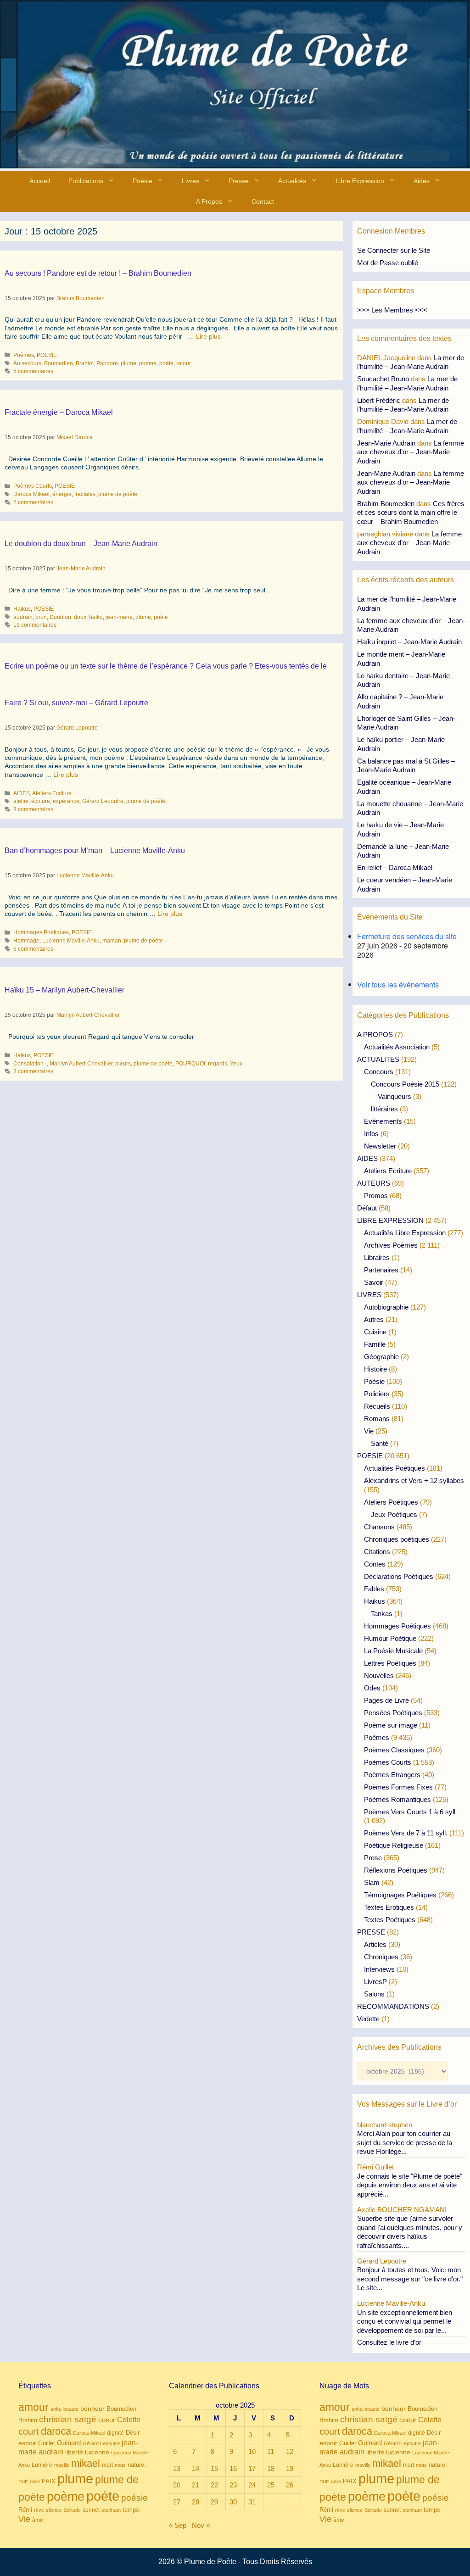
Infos (371, 1134)
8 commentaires (33, 809)
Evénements (383, 1121)
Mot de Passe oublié (388, 263)
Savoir (374, 1282)
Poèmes (24, 355)
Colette (129, 2420)
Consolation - (30, 1064)
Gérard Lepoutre (103, 801)
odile (35, 2481)
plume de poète (118, 494)
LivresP (375, 1982)
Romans (377, 1419)
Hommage (26, 941)
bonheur (92, 2409)
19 (290, 2468)
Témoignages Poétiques (400, 1895)
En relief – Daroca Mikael (395, 867)
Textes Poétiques (390, 1920)
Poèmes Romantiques (397, 1799)
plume (129, 363)
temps (131, 2510)
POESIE (47, 355)
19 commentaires (35, 625)
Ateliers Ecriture (52, 793)
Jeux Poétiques (394, 1514)
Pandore (107, 363)
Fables (374, 1589)
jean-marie (119, 617)
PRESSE (371, 1932)
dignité (115, 2433)
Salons (374, 1994)
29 (214, 2502)
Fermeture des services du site (407, 936)
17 (252, 2468)
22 (214, 2485)
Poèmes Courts (33, 486)
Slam (372, 1882)
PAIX (49, 2481)
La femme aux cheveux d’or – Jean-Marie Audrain (411, 452)
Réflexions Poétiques (396, 1870)
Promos (376, 1196)
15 (214, 2468)
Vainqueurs (394, 1096)
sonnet (91, 2510)
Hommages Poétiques (41, 932)
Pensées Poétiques (393, 1713)
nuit (23, 2481)
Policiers (377, 1394)
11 (271, 2451)
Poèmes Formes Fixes (398, 1787)
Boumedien (59, 363)
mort (107, 2465)
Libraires (377, 1257)
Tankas (382, 1614)
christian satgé (68, 2419)
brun (41, 617)
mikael (86, 2463)
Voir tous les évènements (398, 984)
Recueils (377, 1406)
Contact (263, 201)
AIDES (22, 793)
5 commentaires (33, 371)
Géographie (381, 1357)
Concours (379, 1072)
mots (120, 2465)
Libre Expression (360, 181)
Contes (375, 1564)
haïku (96, 617)
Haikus (22, 609)
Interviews (379, 1969)
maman (112, 941)
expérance (66, 801)
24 (252, 2485)
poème (148, 363)
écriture (41, 801)
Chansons (379, 1527)
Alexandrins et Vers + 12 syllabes (414, 1480)
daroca (56, 2431)
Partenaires (381, 1270)
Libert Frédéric (379, 400)
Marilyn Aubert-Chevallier (81, 1064)
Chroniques (381, 1957)
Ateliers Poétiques (391, 1502)
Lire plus (208, 336)
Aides (422, 181)
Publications (86, 181)
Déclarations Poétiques (399, 1576)
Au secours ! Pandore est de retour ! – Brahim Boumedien (98, 273)
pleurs (123, 1064)
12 (290, 2451)
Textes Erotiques (389, 1907)
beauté (71, 2409)
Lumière (42, 2465)
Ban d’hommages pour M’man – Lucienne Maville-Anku (95, 850)
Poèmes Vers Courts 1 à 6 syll (410, 1812)
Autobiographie (386, 1307)
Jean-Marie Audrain (386, 443)
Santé (380, 1443)
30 (233, 2502)
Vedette (368, 2019)
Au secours (27, 363)
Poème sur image (391, 1725)
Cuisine (375, 1332)
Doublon (60, 617)
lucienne (97, 2452)
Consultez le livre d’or (389, 2342)
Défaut (367, 1208)
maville (62, 2465)
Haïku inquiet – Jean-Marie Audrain (409, 642)
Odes (372, 1688)
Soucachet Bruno (383, 379)
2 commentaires (33, 502)
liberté (74, 2452)
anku (56, 2409)
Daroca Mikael (31, 494)
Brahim (85, 363)
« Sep (178, 2525)
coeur (107, 2420)
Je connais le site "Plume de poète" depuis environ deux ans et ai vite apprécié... (410, 2185)
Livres (190, 181)
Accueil (40, 181)
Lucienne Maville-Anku (71, 941)
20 (177, 2485)
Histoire (375, 1369)
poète (166, 363)
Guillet (47, 2443)
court (29, 2431)
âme (38, 2520)
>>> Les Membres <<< (392, 310)
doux (80, 617)
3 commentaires (33, 1071)
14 (196, 2468)
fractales (85, 494)
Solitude (72, 2510)
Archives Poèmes (391, 1245)
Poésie (143, 181)
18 (271, 2468)
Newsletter (380, 1146)
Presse (239, 181)
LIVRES (369, 1295)
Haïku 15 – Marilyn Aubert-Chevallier (64, 990)
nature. (137, 2465)
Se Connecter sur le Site (394, 250)
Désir (133, 2433)
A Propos (209, 201)
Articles (375, 1944)
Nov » (201, 2525)
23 (233, 2485)
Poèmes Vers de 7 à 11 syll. (406, 1833)
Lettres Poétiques (390, 1663)
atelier (21, 801)
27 (177, 2502)
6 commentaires (33, 949)
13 (177, 2468)
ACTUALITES (378, 1059)
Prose (373, 1858)
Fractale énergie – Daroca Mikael (59, 412)
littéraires (384, 1109)
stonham (111, 2510)
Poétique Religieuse (394, 1845)
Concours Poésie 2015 (405, 1084)
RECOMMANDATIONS (393, 2006)
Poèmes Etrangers (392, 1775)
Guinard (69, 2443)
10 (252, 2451)
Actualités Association (397, 1047)
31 (252, 2502)
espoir (27, 2443)
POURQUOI (190, 1064)
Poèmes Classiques (394, 1750)
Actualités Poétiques (394, 1468)
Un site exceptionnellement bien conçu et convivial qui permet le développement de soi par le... (405, 2321)
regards (218, 1064)
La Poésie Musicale (393, 1651)
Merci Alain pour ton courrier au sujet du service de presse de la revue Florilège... (405, 2142)
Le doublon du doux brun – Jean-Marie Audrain (81, 544)
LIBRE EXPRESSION (390, 1220)
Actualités (292, 181)
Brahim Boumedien (386, 504)
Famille (375, 1344)
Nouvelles (379, 1676)
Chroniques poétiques (397, 1539)
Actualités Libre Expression (405, 1233)
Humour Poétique (390, 1638)
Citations (377, 1552)
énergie (62, 494)
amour (34, 2407)
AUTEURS (374, 1183)
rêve (39, 2510)
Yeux (236, 1064)
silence (54, 2510)
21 (196, 2485)
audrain (23, 617)
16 (233, 2468)
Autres (374, 1319)
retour (184, 363)
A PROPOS (375, 1034)
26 (290, 2485)
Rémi (25, 2510)
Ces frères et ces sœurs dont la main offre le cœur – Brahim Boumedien (411, 513)
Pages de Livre (386, 1700)
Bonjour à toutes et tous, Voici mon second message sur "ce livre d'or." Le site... (410, 2279)
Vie (369, 1431)
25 (271, 2485)
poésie (134, 2498)
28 (196, 2502)
